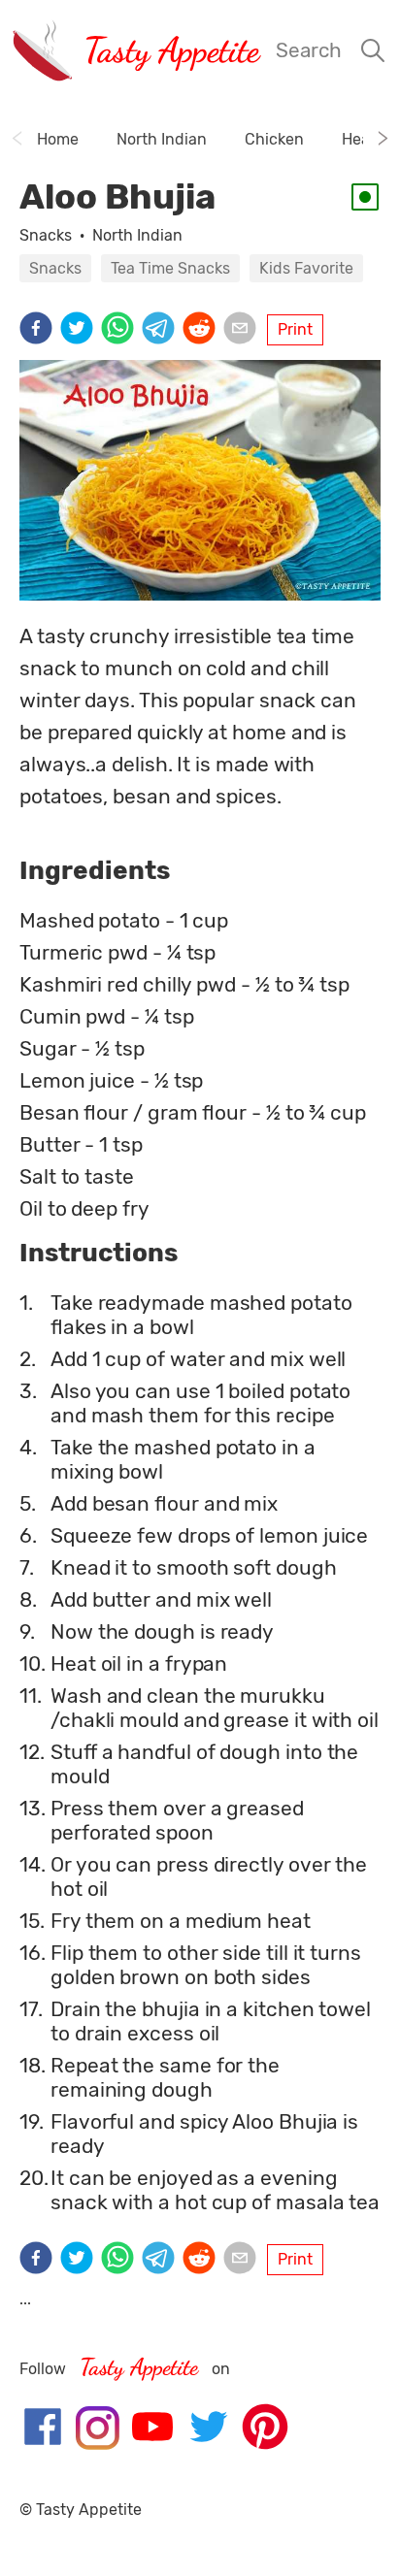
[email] (244, 330)
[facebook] (40, 330)
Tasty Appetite (171, 50)
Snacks (46, 235)
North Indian (137, 235)
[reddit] (203, 330)
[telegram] (162, 330)
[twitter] (81, 330)
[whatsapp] (121, 330)
